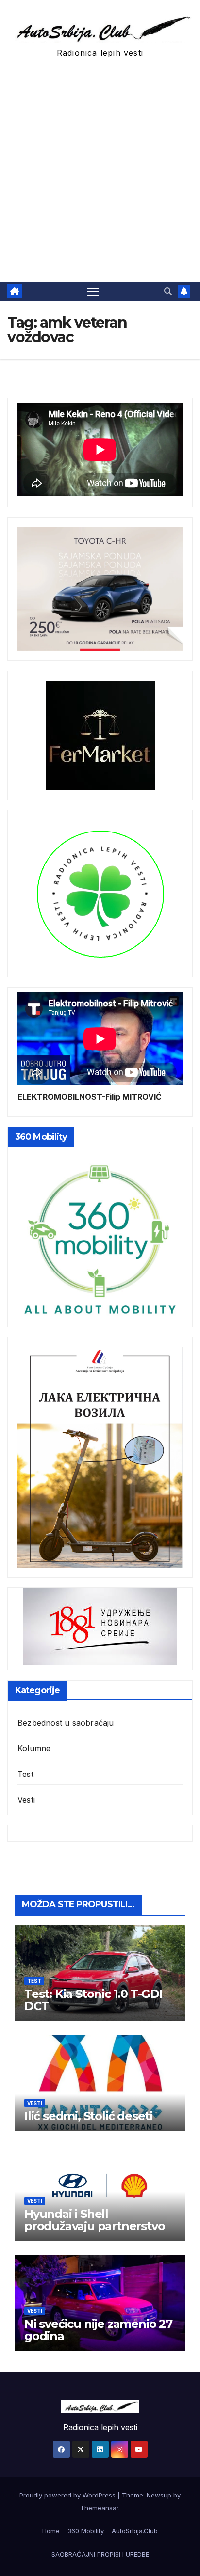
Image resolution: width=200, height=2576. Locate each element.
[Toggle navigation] (93, 291)
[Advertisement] (100, 177)
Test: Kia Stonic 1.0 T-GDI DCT (93, 2000)
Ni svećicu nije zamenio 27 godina (98, 2330)
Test (25, 1774)
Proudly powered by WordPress (68, 2495)
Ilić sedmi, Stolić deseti (88, 2116)
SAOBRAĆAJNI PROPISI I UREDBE (100, 2554)
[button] (168, 291)
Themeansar (99, 2508)
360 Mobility (86, 2531)
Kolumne (34, 1748)
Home (51, 2531)
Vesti (26, 1800)
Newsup (159, 2495)
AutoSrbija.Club (135, 2531)
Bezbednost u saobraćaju (66, 1723)
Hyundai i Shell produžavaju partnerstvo (94, 2220)
